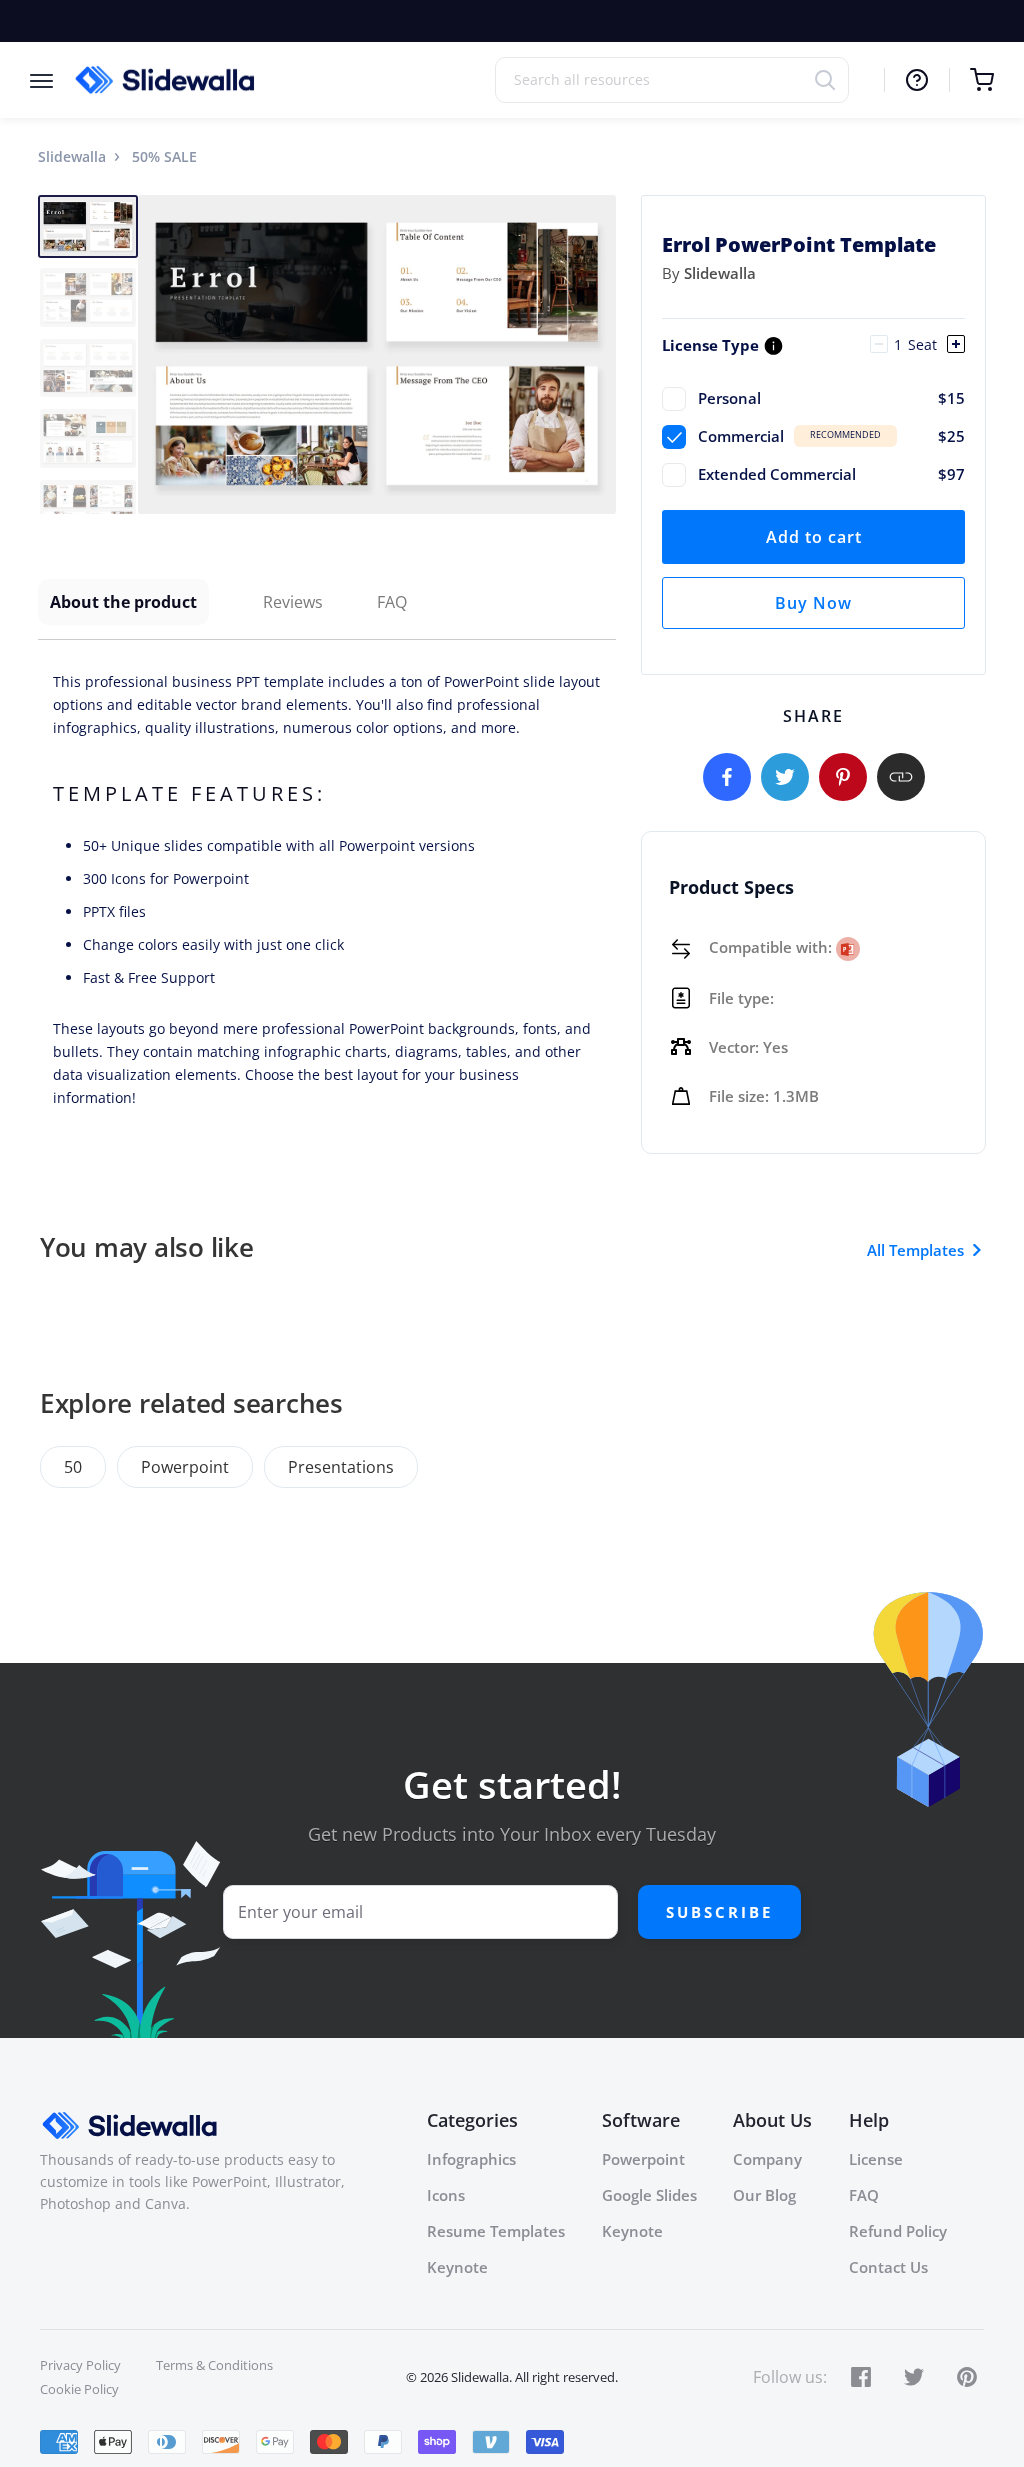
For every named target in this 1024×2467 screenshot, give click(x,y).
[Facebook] (727, 777)
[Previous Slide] (156, 354)
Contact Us (888, 2267)
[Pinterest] (843, 777)
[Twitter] (785, 777)
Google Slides (649, 2195)
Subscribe (719, 1912)
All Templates (915, 1250)
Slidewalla (72, 156)
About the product (123, 602)
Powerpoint (185, 1467)
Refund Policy (898, 2231)
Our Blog (764, 2195)
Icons (446, 2195)
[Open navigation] (51, 79)
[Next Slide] (598, 354)
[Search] (831, 79)
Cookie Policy (79, 2389)
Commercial (831, 436)
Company (767, 2159)
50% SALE (164, 156)
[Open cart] (971, 80)
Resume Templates (496, 2231)
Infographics (471, 2159)
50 (73, 1467)
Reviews (293, 602)
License (876, 2159)
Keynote (457, 2267)
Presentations (341, 1467)
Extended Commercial (831, 474)
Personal (831, 398)
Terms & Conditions (214, 2365)
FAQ (392, 602)
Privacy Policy (80, 2365)
